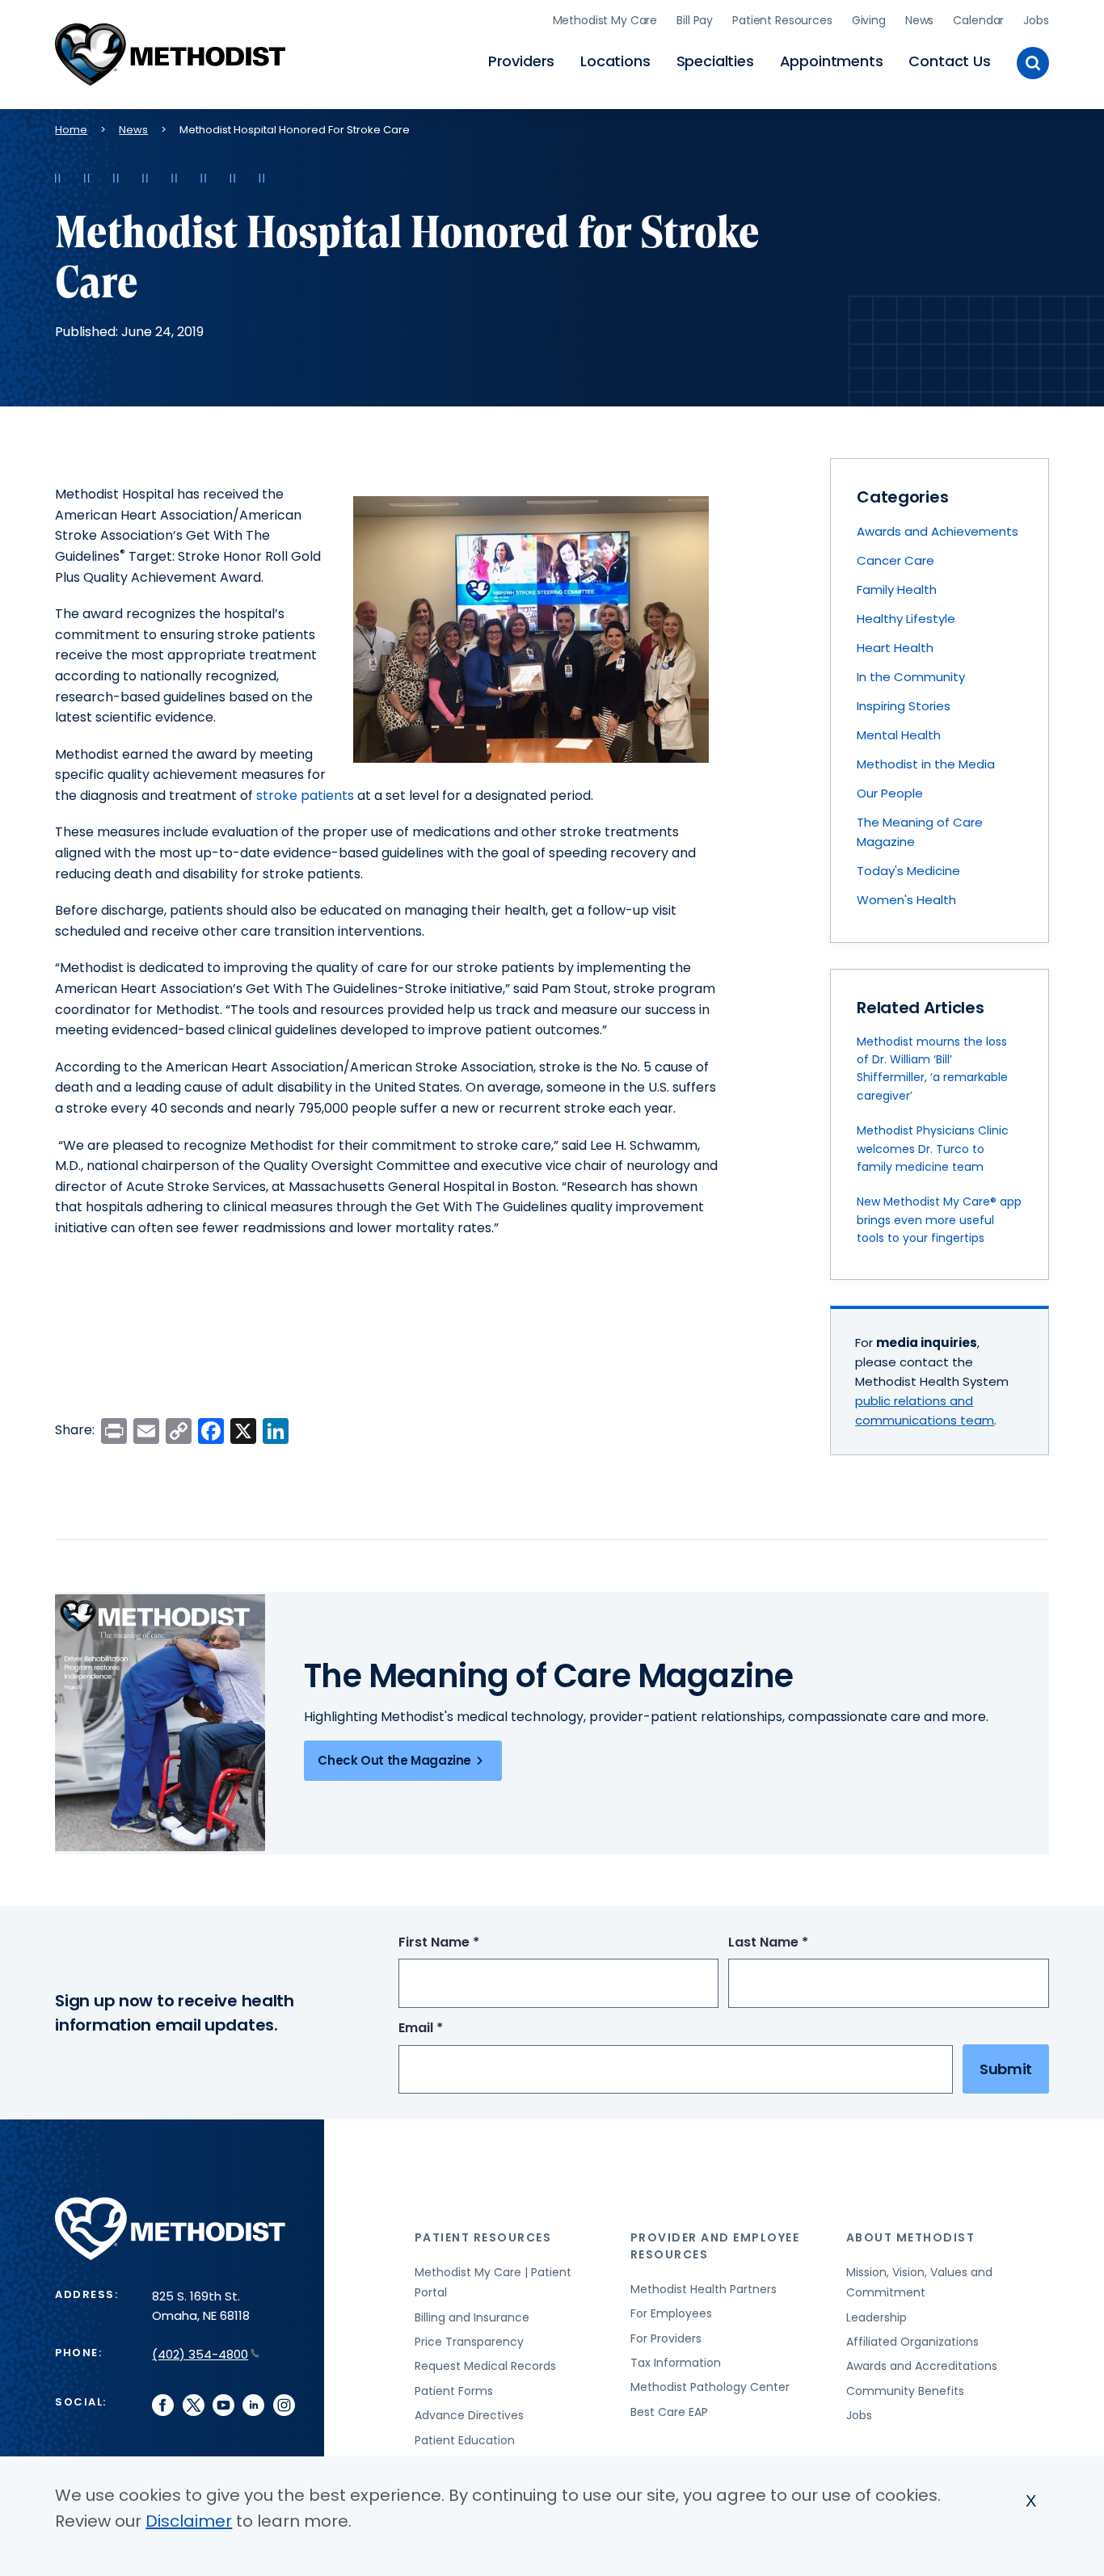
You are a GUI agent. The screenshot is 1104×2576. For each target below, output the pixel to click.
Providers (521, 61)
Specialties (715, 61)
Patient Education (465, 2440)
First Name (469, 1943)
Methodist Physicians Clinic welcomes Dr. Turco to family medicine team (933, 1149)
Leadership (876, 2317)
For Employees (671, 2313)
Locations (615, 61)
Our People (890, 793)
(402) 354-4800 (200, 2354)
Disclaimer (189, 2521)
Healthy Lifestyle (906, 619)
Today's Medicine (908, 871)
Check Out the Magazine (394, 1760)
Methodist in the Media (926, 764)
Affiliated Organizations (912, 2342)
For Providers (666, 2338)
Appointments (832, 61)
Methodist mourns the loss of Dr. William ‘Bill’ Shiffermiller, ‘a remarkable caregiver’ (932, 1069)
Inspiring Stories (904, 706)
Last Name (798, 1943)
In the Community (911, 677)
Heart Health (895, 648)
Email (451, 2029)
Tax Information (676, 2363)
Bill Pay (695, 20)
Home (71, 130)
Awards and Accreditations (922, 2366)
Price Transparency (469, 2342)
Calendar (978, 20)
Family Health (897, 589)
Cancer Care (895, 560)
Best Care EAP (669, 2412)
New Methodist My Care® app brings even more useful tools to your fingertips (939, 1220)
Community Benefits (905, 2391)
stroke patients (305, 796)
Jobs (1036, 20)
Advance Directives (469, 2415)
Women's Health (906, 900)
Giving (869, 20)
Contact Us (949, 61)
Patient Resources (782, 20)
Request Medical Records (485, 2366)
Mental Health (899, 735)
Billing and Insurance (472, 2317)
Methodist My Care (605, 20)
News (919, 20)
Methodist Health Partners (704, 2289)
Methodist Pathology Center (710, 2387)
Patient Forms (454, 2391)
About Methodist (911, 2237)
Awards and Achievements (938, 531)
